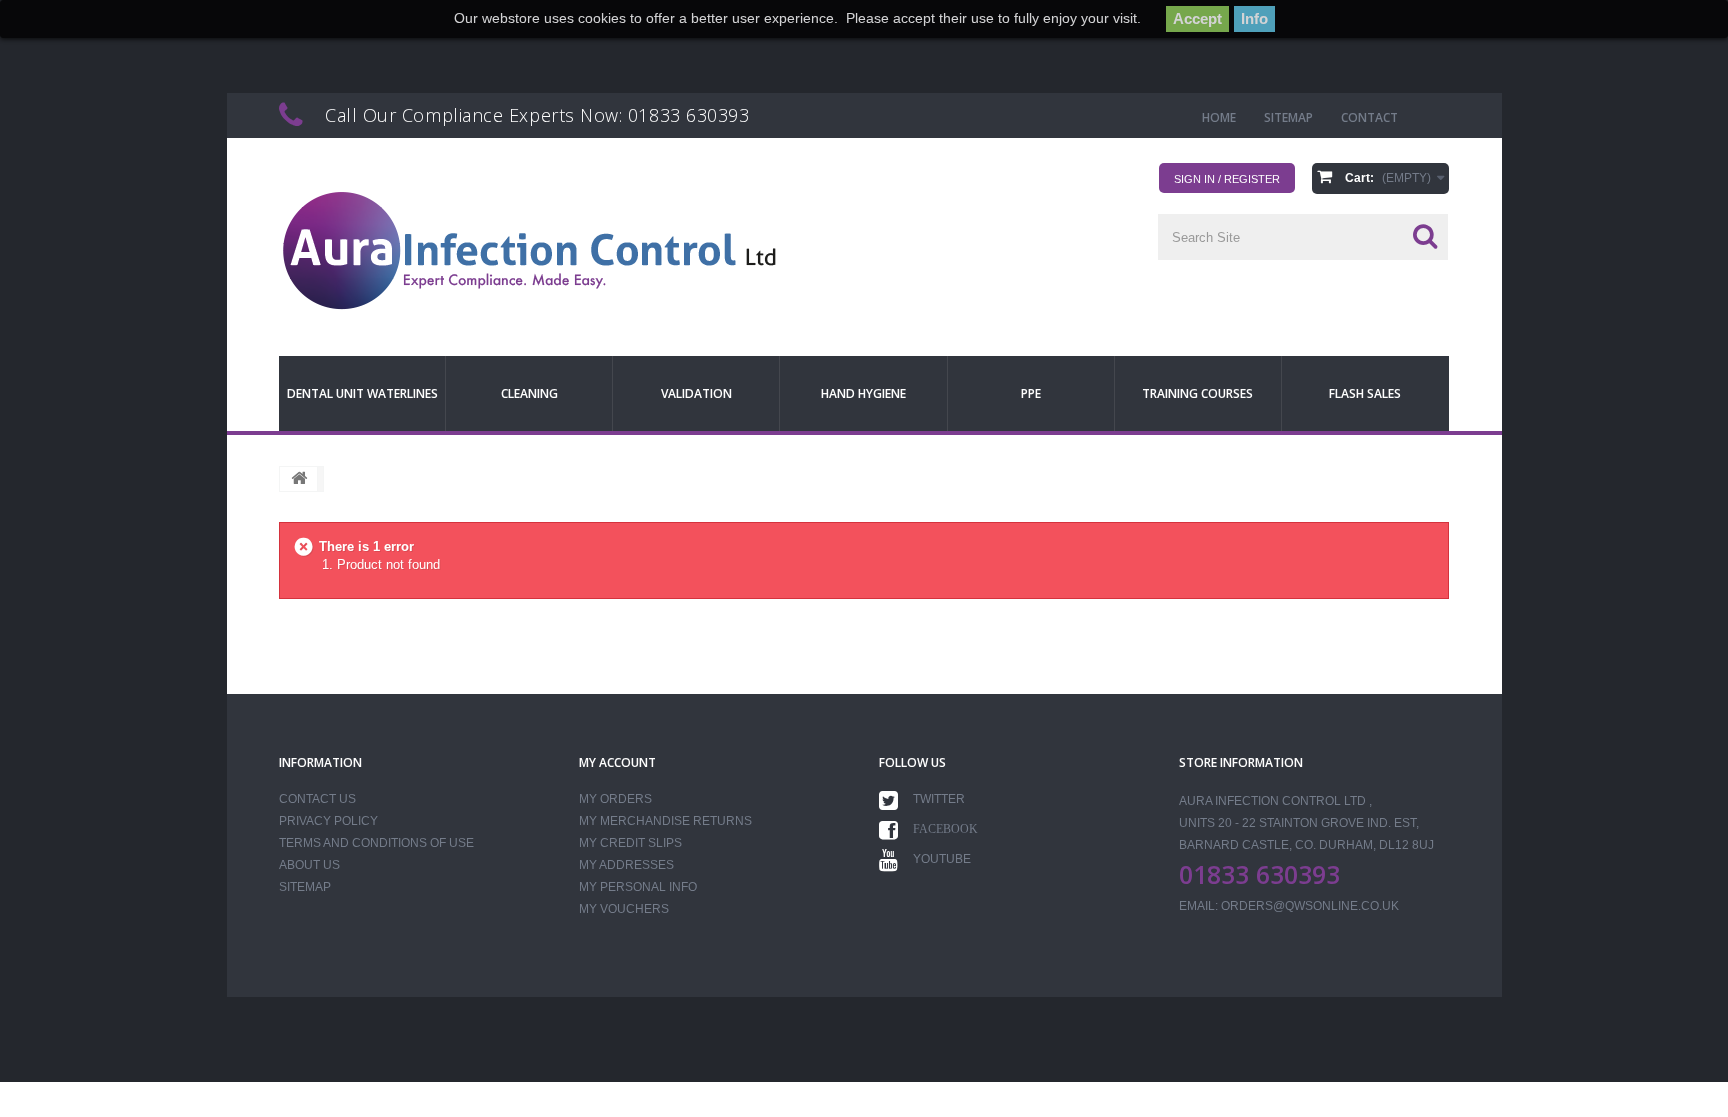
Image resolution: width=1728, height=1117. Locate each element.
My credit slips (630, 843)
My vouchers (624, 909)
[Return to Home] (299, 479)
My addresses (626, 865)
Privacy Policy (328, 821)
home (1219, 117)
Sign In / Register (1227, 179)
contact (1369, 117)
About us (309, 865)
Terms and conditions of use (376, 843)
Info (1254, 18)
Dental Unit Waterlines (362, 393)
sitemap (1288, 117)
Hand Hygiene (863, 393)
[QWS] (529, 251)
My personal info (638, 887)
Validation (696, 393)
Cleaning (529, 393)
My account (617, 762)
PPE (1031, 393)
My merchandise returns (665, 821)
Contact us (317, 799)
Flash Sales (1365, 393)
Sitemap (305, 887)
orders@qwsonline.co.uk (1310, 906)
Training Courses (1197, 393)
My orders (615, 799)
